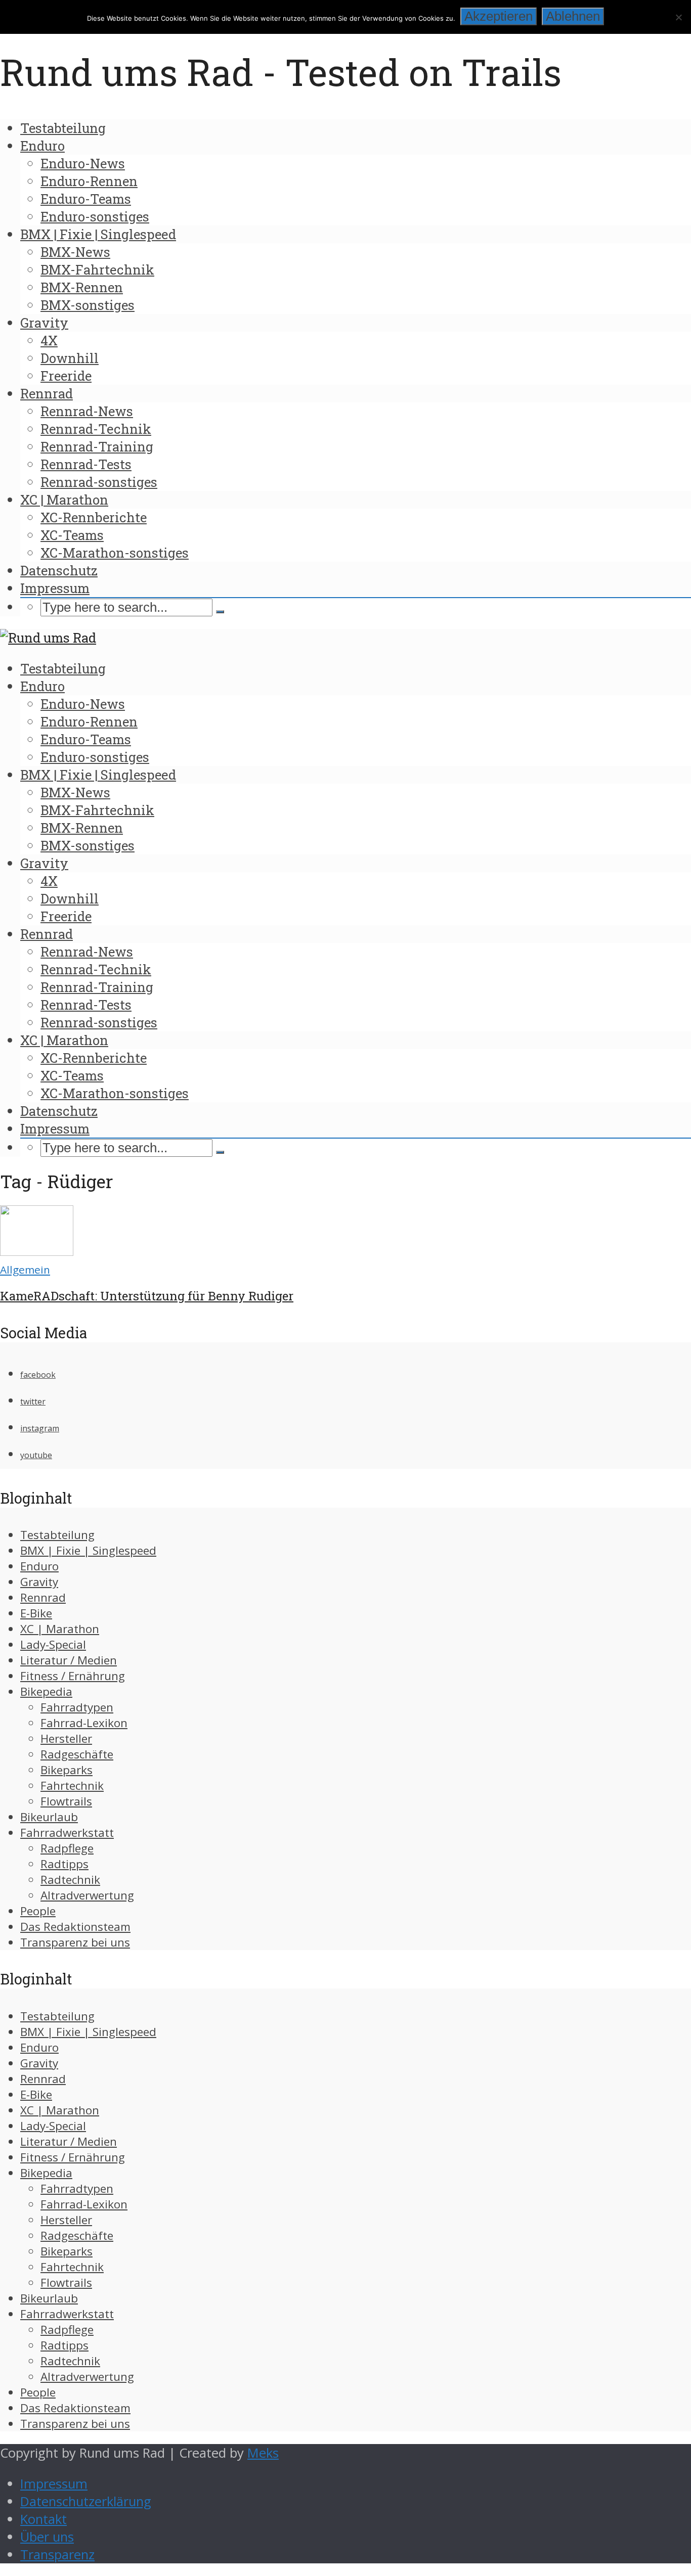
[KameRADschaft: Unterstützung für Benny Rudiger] (37, 1251)
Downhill (70, 358)
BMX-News (75, 252)
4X (49, 340)
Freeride (66, 376)
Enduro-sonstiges (95, 216)
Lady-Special (53, 1644)
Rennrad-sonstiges (99, 482)
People (38, 1911)
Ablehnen (573, 16)
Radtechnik (70, 1880)
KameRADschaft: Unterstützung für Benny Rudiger (147, 1296)
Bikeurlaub (49, 1817)
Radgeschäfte (77, 1754)
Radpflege (67, 1848)
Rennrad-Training (97, 446)
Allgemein (25, 1270)
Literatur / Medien (69, 1660)
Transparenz (57, 2555)
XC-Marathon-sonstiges (115, 553)
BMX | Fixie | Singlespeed (98, 234)
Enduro (42, 146)
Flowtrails (66, 1801)
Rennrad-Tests (86, 464)
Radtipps (64, 1864)
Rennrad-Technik (96, 429)
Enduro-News (83, 163)
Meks (263, 2453)
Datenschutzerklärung (86, 2501)
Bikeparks (67, 1770)
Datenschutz (59, 570)
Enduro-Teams (86, 199)
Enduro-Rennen (89, 181)
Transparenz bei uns (75, 1942)
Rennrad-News (87, 411)
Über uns (47, 2537)
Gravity (44, 323)
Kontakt (44, 2519)
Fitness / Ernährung (73, 1676)
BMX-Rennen (82, 287)
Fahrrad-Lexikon (84, 1723)
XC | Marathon (64, 500)
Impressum (55, 588)
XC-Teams (72, 535)
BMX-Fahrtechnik (97, 269)
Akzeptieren (499, 16)
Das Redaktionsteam (75, 1927)
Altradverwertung (87, 1895)
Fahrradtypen (77, 1707)
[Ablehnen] (678, 17)
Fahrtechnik (72, 1786)
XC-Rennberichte (94, 517)
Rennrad (47, 393)
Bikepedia (46, 1691)
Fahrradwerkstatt (67, 1833)
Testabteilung (63, 128)
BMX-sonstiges (88, 305)
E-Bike (36, 1613)
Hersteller (66, 1738)
